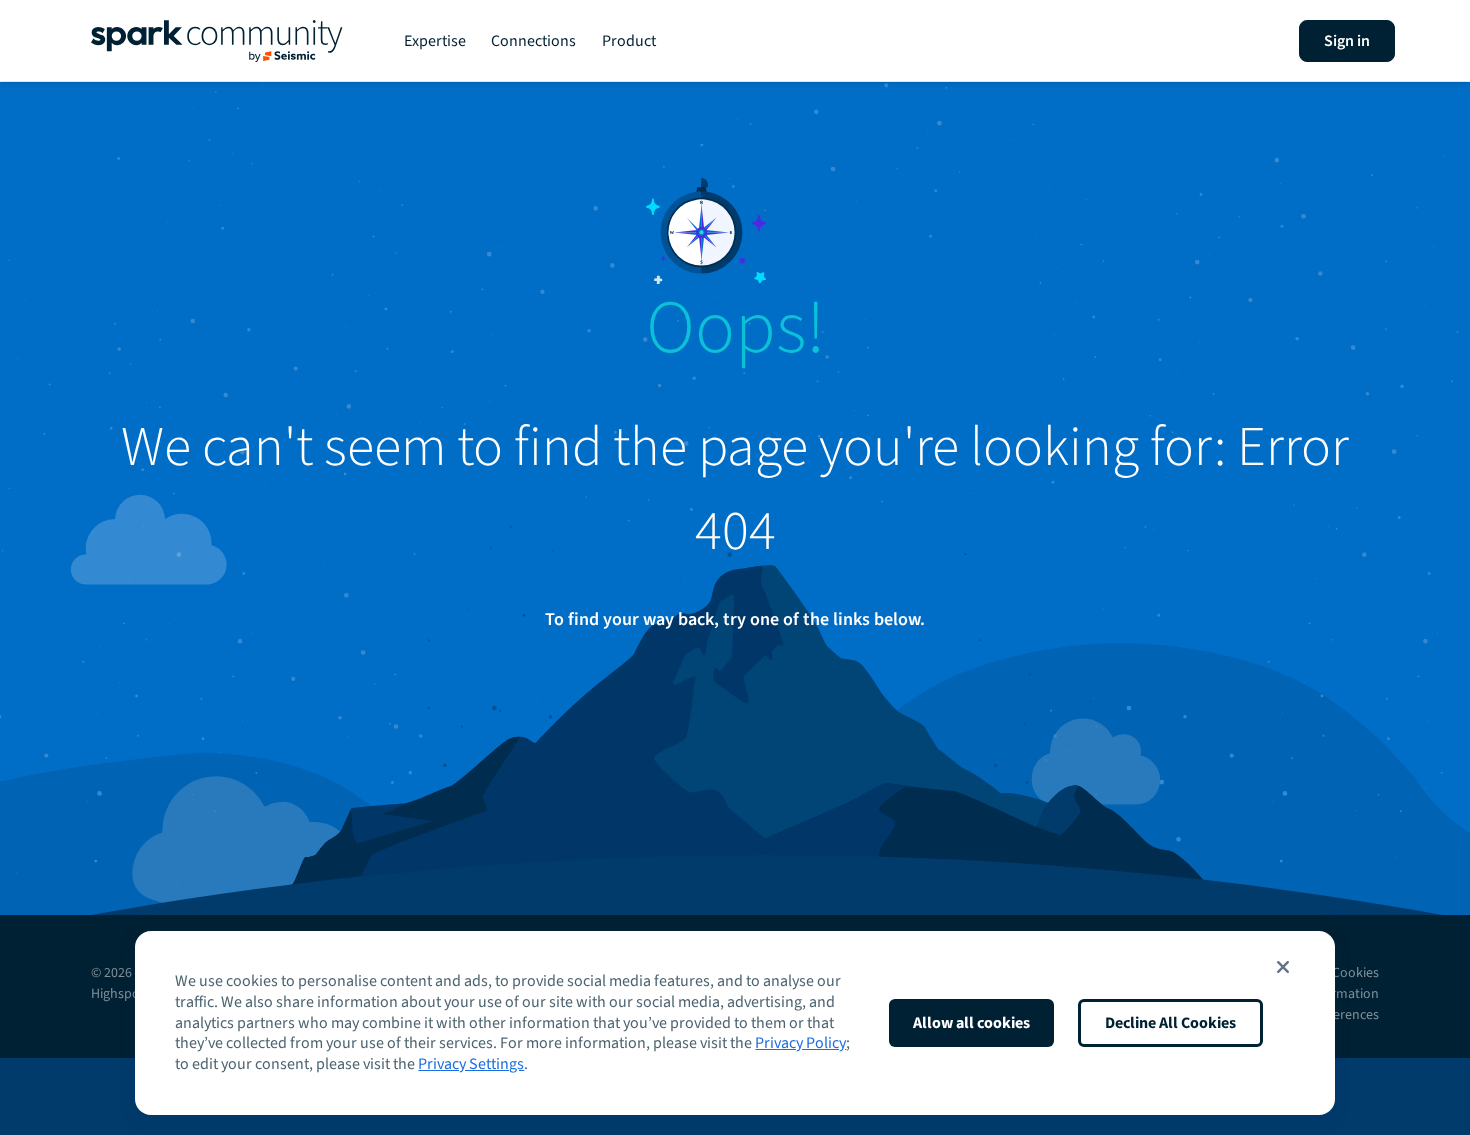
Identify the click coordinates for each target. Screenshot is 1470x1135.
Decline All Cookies (1170, 1023)
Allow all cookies (971, 1023)
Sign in (1347, 41)
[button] (1283, 967)
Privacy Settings (471, 1064)
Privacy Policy (800, 1043)
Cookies (1355, 973)
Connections (533, 41)
